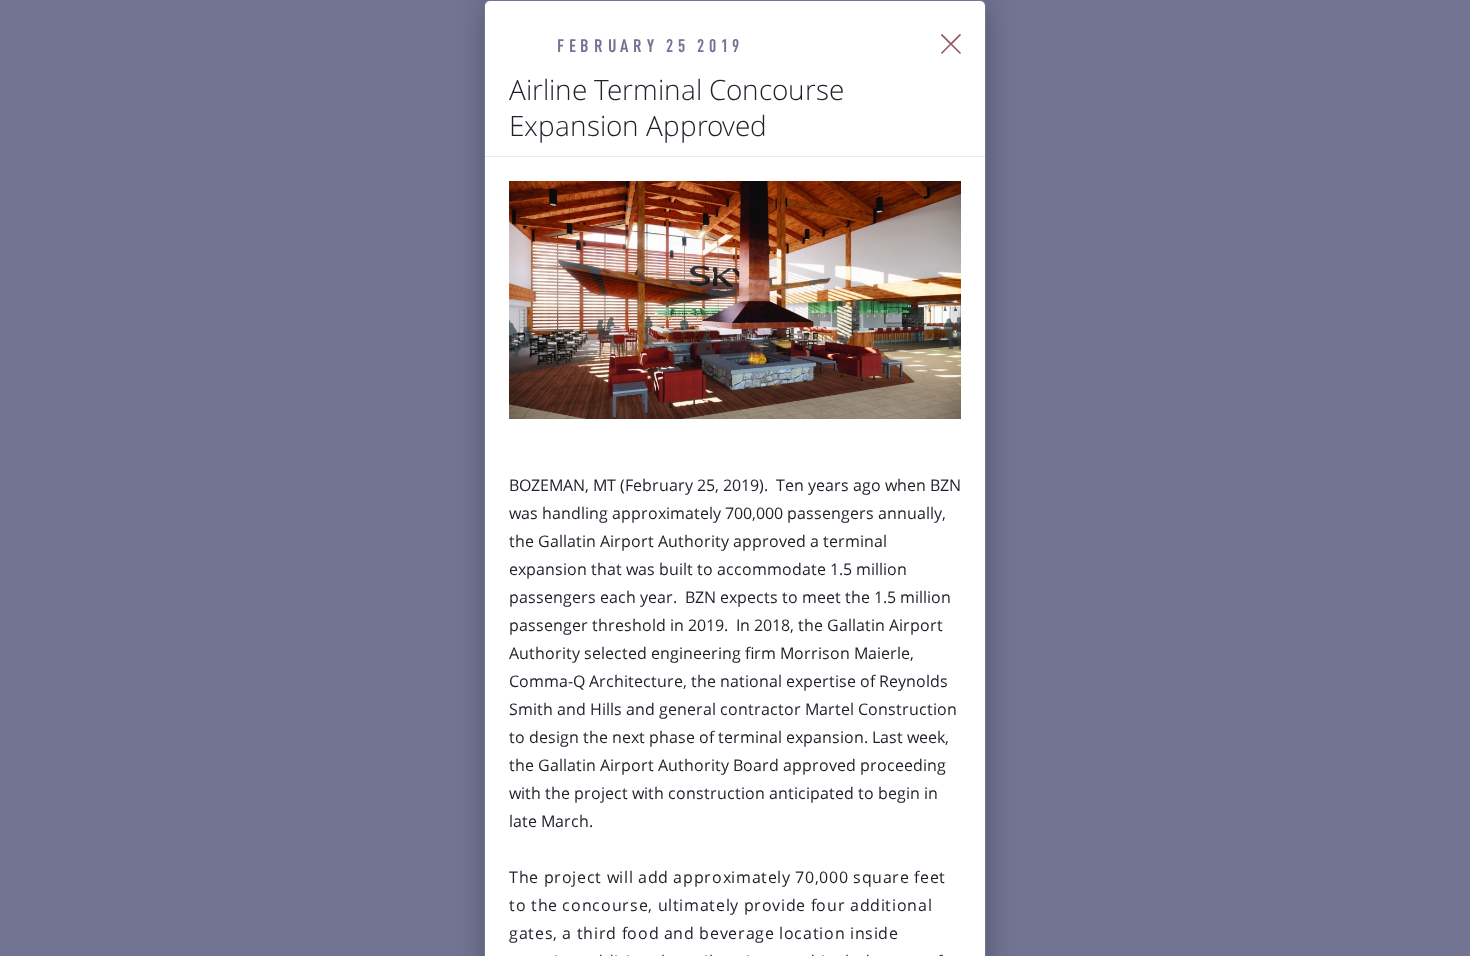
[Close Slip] (951, 44)
